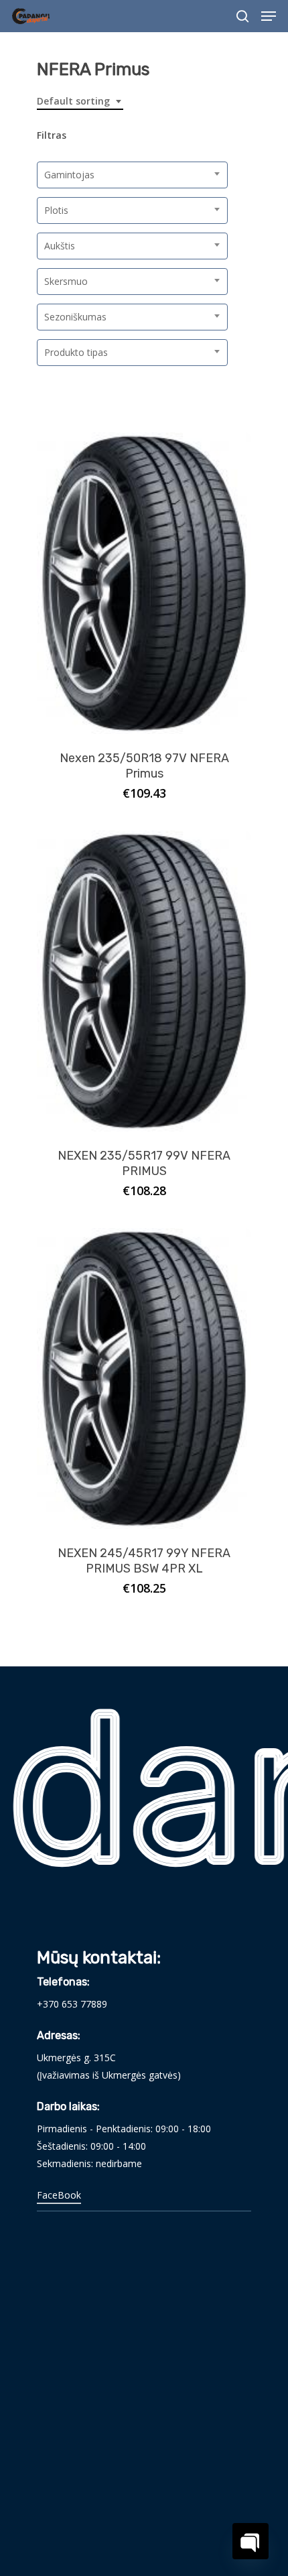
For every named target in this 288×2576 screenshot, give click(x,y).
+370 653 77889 (72, 2004)
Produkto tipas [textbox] (76, 352)
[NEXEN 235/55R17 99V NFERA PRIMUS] (144, 981)
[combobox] (80, 102)
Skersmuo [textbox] (66, 281)
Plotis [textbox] (56, 210)
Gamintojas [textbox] (69, 175)
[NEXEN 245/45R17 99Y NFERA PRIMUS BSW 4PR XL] (144, 1378)
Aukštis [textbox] (60, 246)
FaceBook (59, 2195)
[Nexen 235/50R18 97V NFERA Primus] (144, 583)
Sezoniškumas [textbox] (75, 317)
